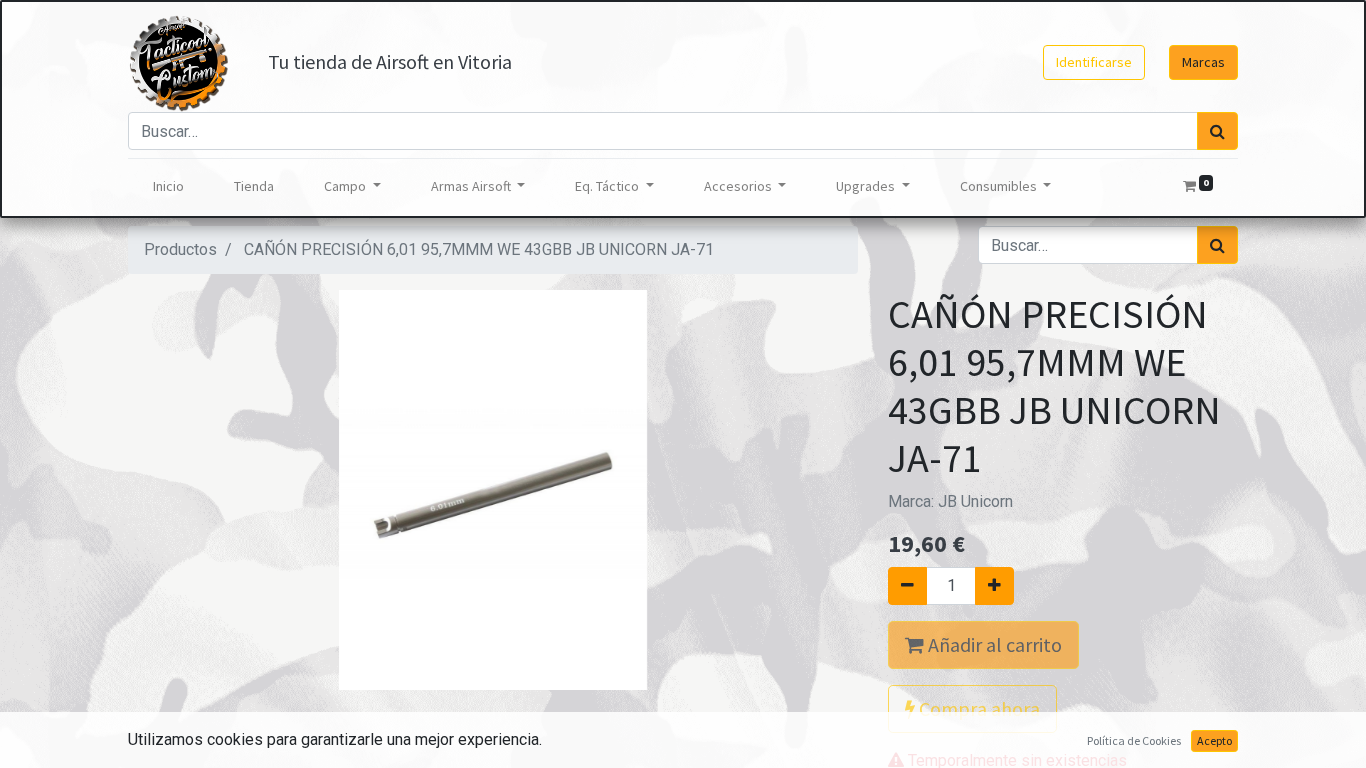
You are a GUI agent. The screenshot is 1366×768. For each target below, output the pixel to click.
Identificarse (1094, 62)
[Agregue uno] (994, 586)
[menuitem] (168, 186)
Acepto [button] (1214, 740)
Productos (180, 249)
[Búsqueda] (1217, 131)
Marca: (950, 501)
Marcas (1203, 62)
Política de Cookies (1134, 740)
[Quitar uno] (907, 586)
